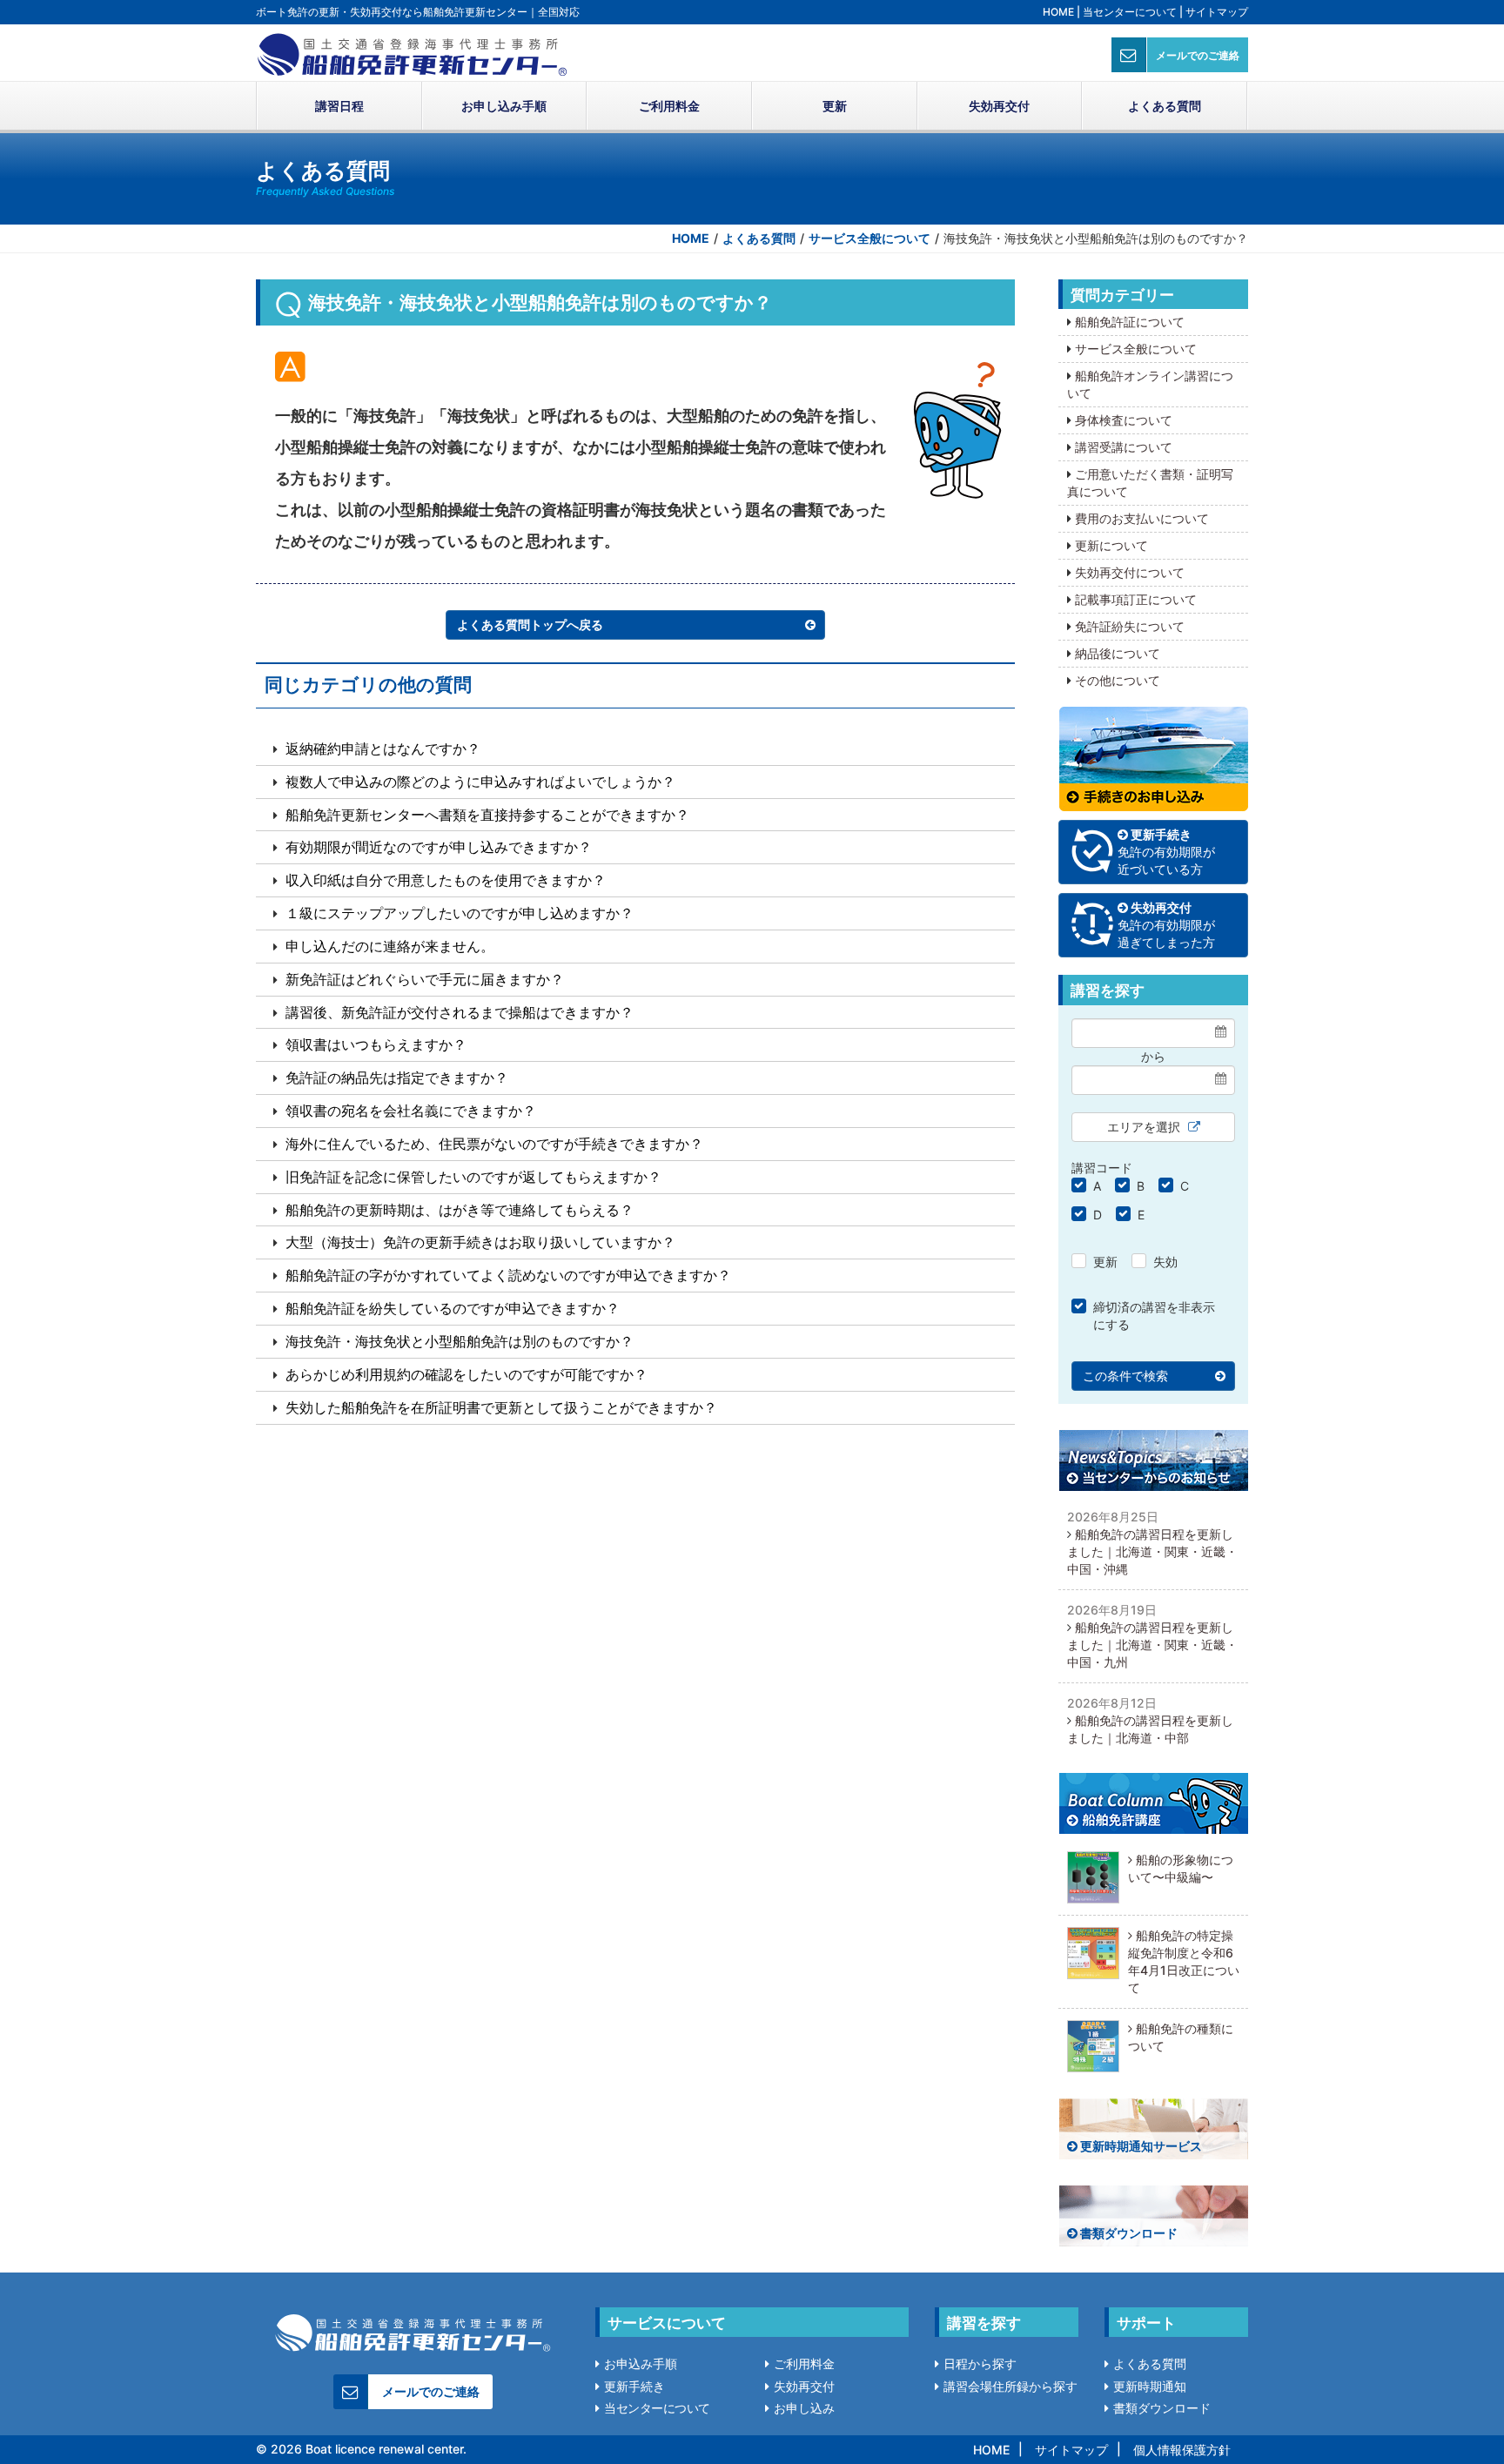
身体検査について (1124, 420)
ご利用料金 (669, 106)
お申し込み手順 (504, 106)
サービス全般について (869, 238)
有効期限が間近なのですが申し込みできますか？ (439, 847)
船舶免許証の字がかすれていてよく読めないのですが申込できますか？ (508, 1275)
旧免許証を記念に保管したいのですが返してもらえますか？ (473, 1177)
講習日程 (339, 106)
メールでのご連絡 (1198, 55)
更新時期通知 (1150, 2386)
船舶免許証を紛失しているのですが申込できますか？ (453, 1308)
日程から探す (980, 2363)
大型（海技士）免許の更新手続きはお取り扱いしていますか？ (480, 1242)
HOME (1058, 12)
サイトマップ (1217, 12)
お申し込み (804, 2408)
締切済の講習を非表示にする (1154, 1316)
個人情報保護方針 (1182, 2450)
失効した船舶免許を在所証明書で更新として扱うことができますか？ (501, 1407)
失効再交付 (999, 106)
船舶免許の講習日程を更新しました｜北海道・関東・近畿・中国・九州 (1152, 1645)
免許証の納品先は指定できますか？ (397, 1078)
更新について (1111, 545)
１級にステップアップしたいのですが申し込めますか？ (460, 913)
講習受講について (1124, 447)
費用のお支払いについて (1142, 518)
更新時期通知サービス (1140, 2146)
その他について (1118, 680)
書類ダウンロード (1128, 2233)
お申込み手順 (641, 2363)
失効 (1165, 1262)
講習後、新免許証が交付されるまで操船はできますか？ (460, 1012)
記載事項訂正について (1136, 599)
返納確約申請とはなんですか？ (383, 749)
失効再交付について (1130, 572)
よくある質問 (1165, 106)
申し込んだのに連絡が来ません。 (390, 946)
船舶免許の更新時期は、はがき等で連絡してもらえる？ (460, 1210)
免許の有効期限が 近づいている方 (1166, 852)
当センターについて (1130, 12)
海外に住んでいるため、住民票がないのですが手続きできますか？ (494, 1144)
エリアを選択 (1145, 1127)
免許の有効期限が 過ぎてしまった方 (1166, 925)
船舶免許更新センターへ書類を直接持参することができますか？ (487, 815)
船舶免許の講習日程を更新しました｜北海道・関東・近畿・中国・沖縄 (1152, 1551)
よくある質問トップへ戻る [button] (530, 624)
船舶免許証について (1130, 322)
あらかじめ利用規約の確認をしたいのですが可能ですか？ (467, 1374)
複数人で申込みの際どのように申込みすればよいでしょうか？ (480, 782)
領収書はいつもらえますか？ (376, 1044)
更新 (835, 106)
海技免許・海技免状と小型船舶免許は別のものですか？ (460, 1341)
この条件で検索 (1125, 1376)
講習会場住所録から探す (1010, 2386)
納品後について (1118, 653)
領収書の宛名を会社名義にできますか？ (411, 1111)
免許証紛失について (1130, 626)
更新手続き (634, 2386)
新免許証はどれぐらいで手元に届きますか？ (425, 979)
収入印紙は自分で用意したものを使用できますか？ (446, 880)
